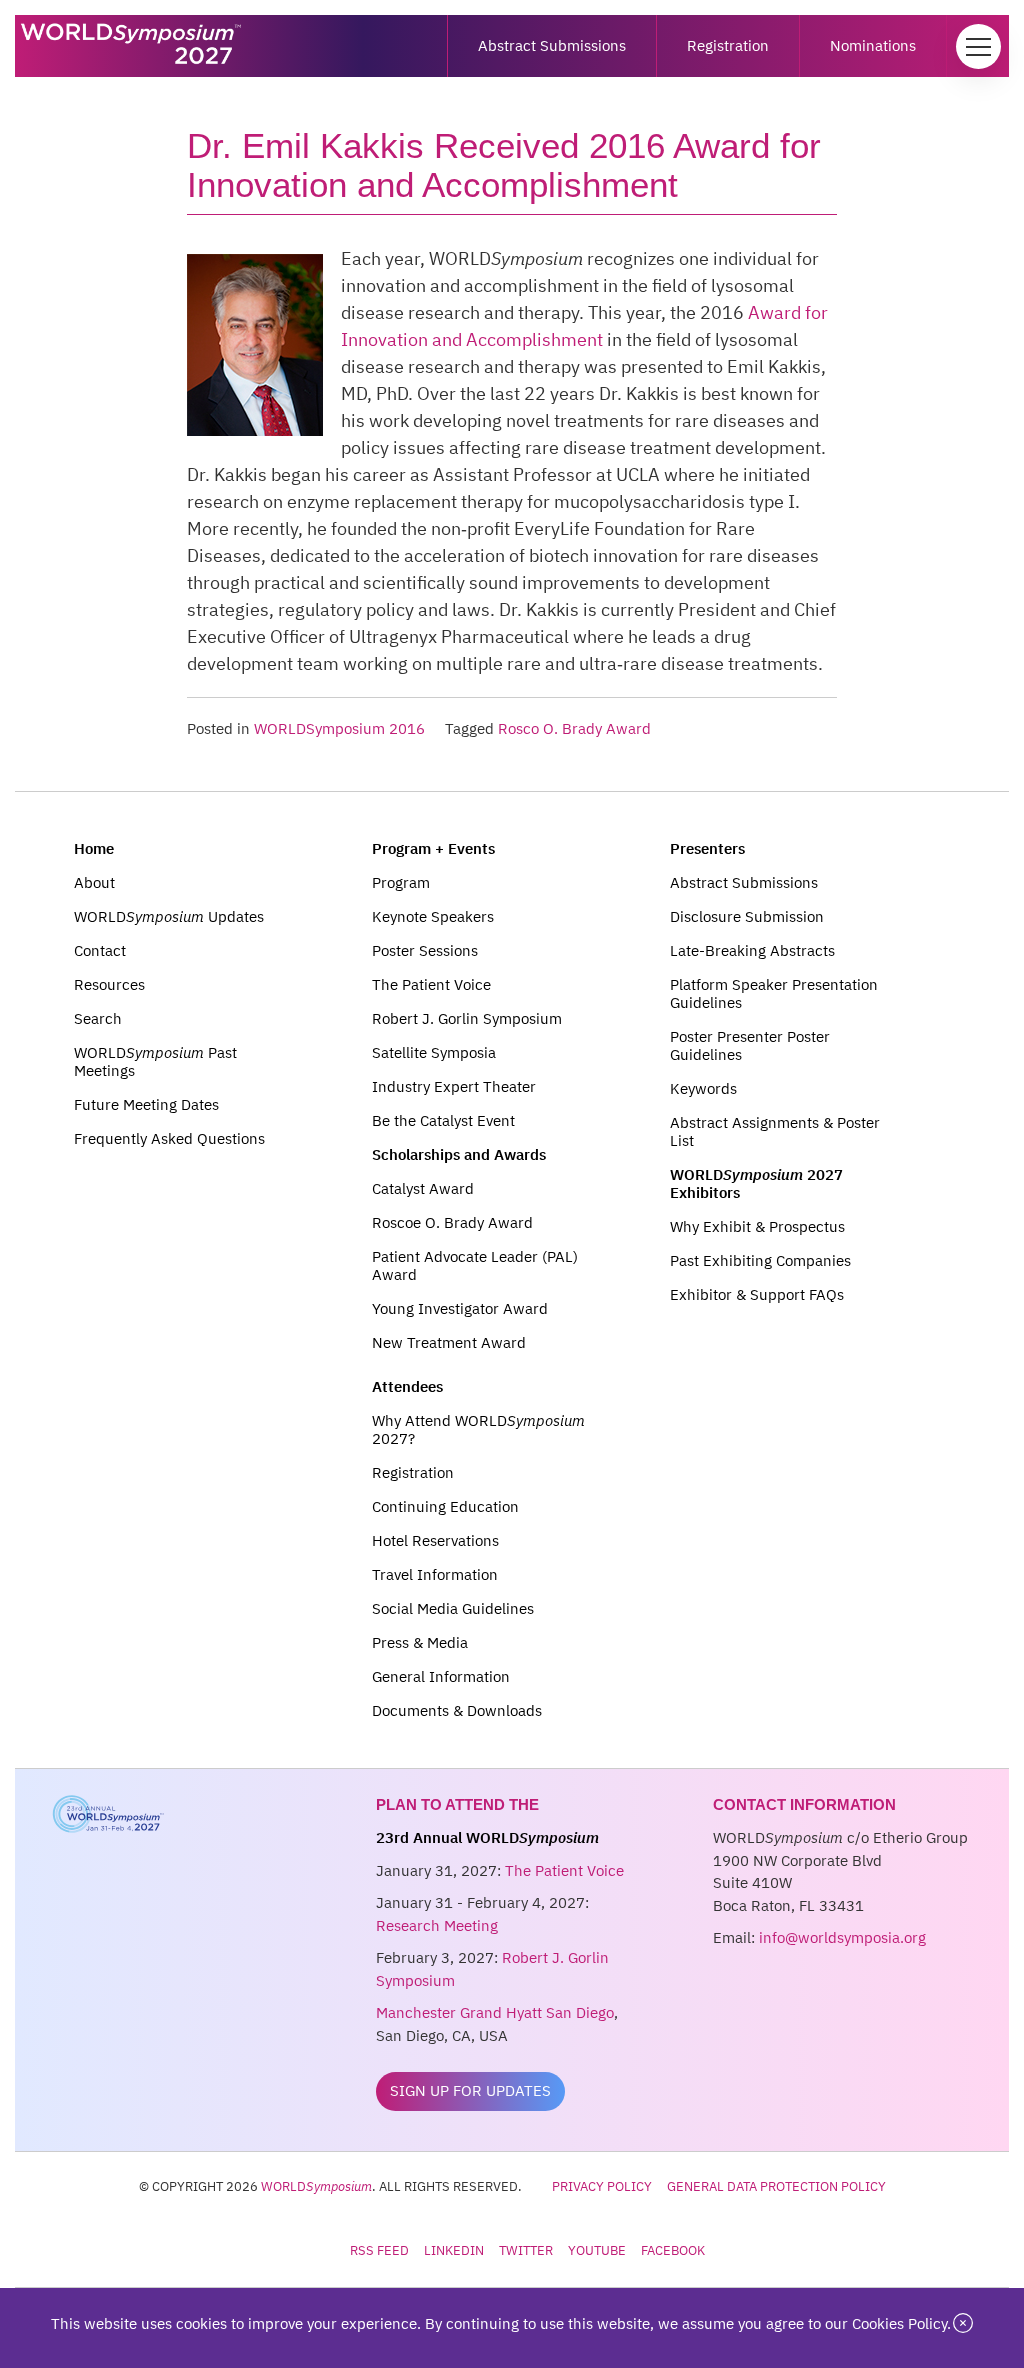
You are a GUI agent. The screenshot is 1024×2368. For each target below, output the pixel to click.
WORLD (316, 2186)
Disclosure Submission (747, 916)
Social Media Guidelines (453, 1608)
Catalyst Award (423, 1188)
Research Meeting (437, 1925)
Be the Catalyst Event (443, 1120)
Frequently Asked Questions (169, 1138)
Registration (728, 45)
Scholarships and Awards (459, 1154)
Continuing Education (445, 1506)
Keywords (703, 1088)
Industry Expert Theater (454, 1086)
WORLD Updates (169, 916)
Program (401, 882)
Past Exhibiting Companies (760, 1260)
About (94, 882)
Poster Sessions (425, 950)
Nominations (873, 45)
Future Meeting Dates (146, 1104)
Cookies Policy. (901, 2323)
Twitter (526, 2250)
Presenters (707, 848)
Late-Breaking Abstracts (752, 950)
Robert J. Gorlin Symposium (467, 1018)
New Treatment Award (449, 1342)
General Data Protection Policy (776, 2186)
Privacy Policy (602, 2186)
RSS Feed (379, 2250)
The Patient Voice (431, 984)
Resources (109, 984)
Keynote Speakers (433, 916)
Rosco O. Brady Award (574, 728)
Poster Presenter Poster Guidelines (750, 1045)
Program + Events (433, 848)
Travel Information (435, 1574)
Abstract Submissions (552, 45)
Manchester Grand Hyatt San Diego (495, 2012)
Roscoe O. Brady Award (452, 1222)
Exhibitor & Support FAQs (757, 1294)
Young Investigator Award (460, 1308)
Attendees (407, 1386)
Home (94, 848)
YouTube (597, 2250)
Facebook (673, 2250)
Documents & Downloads (457, 1710)
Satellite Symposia (434, 1052)
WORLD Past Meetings (155, 1061)
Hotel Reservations (435, 1540)
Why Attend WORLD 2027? (478, 1429)
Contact (100, 950)
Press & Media (420, 1642)
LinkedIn (454, 2250)
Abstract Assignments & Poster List (775, 1131)
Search (98, 1018)
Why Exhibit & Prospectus (757, 1226)
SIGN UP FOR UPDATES (470, 2090)
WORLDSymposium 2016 (339, 728)
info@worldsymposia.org (842, 1937)
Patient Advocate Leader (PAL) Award (475, 1265)
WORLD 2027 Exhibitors (756, 1183)
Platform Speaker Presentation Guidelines (774, 993)
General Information (441, 1676)
